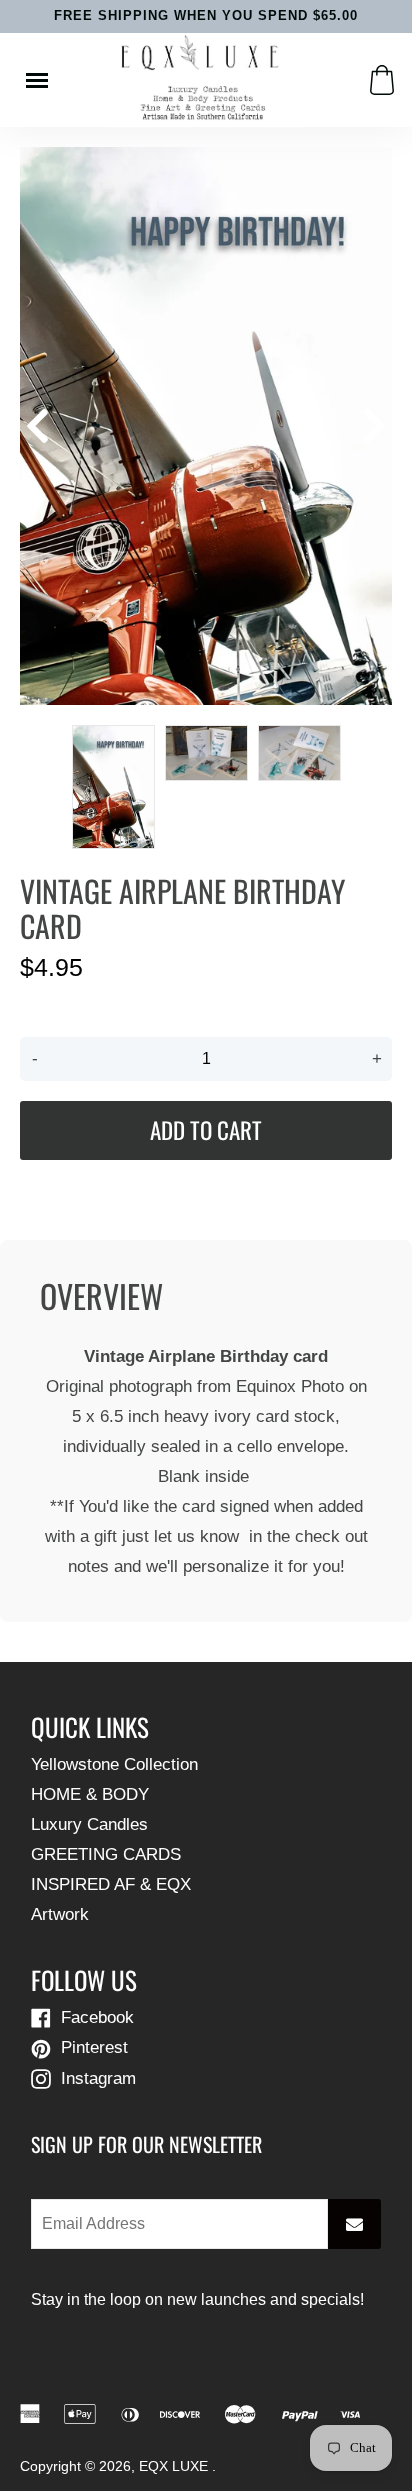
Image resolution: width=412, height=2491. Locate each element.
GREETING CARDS (106, 1854)
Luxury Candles (89, 1824)
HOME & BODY (90, 1794)
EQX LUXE (175, 2466)
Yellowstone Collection (114, 1764)
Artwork (60, 1914)
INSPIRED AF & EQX (111, 1884)
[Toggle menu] (37, 80)
